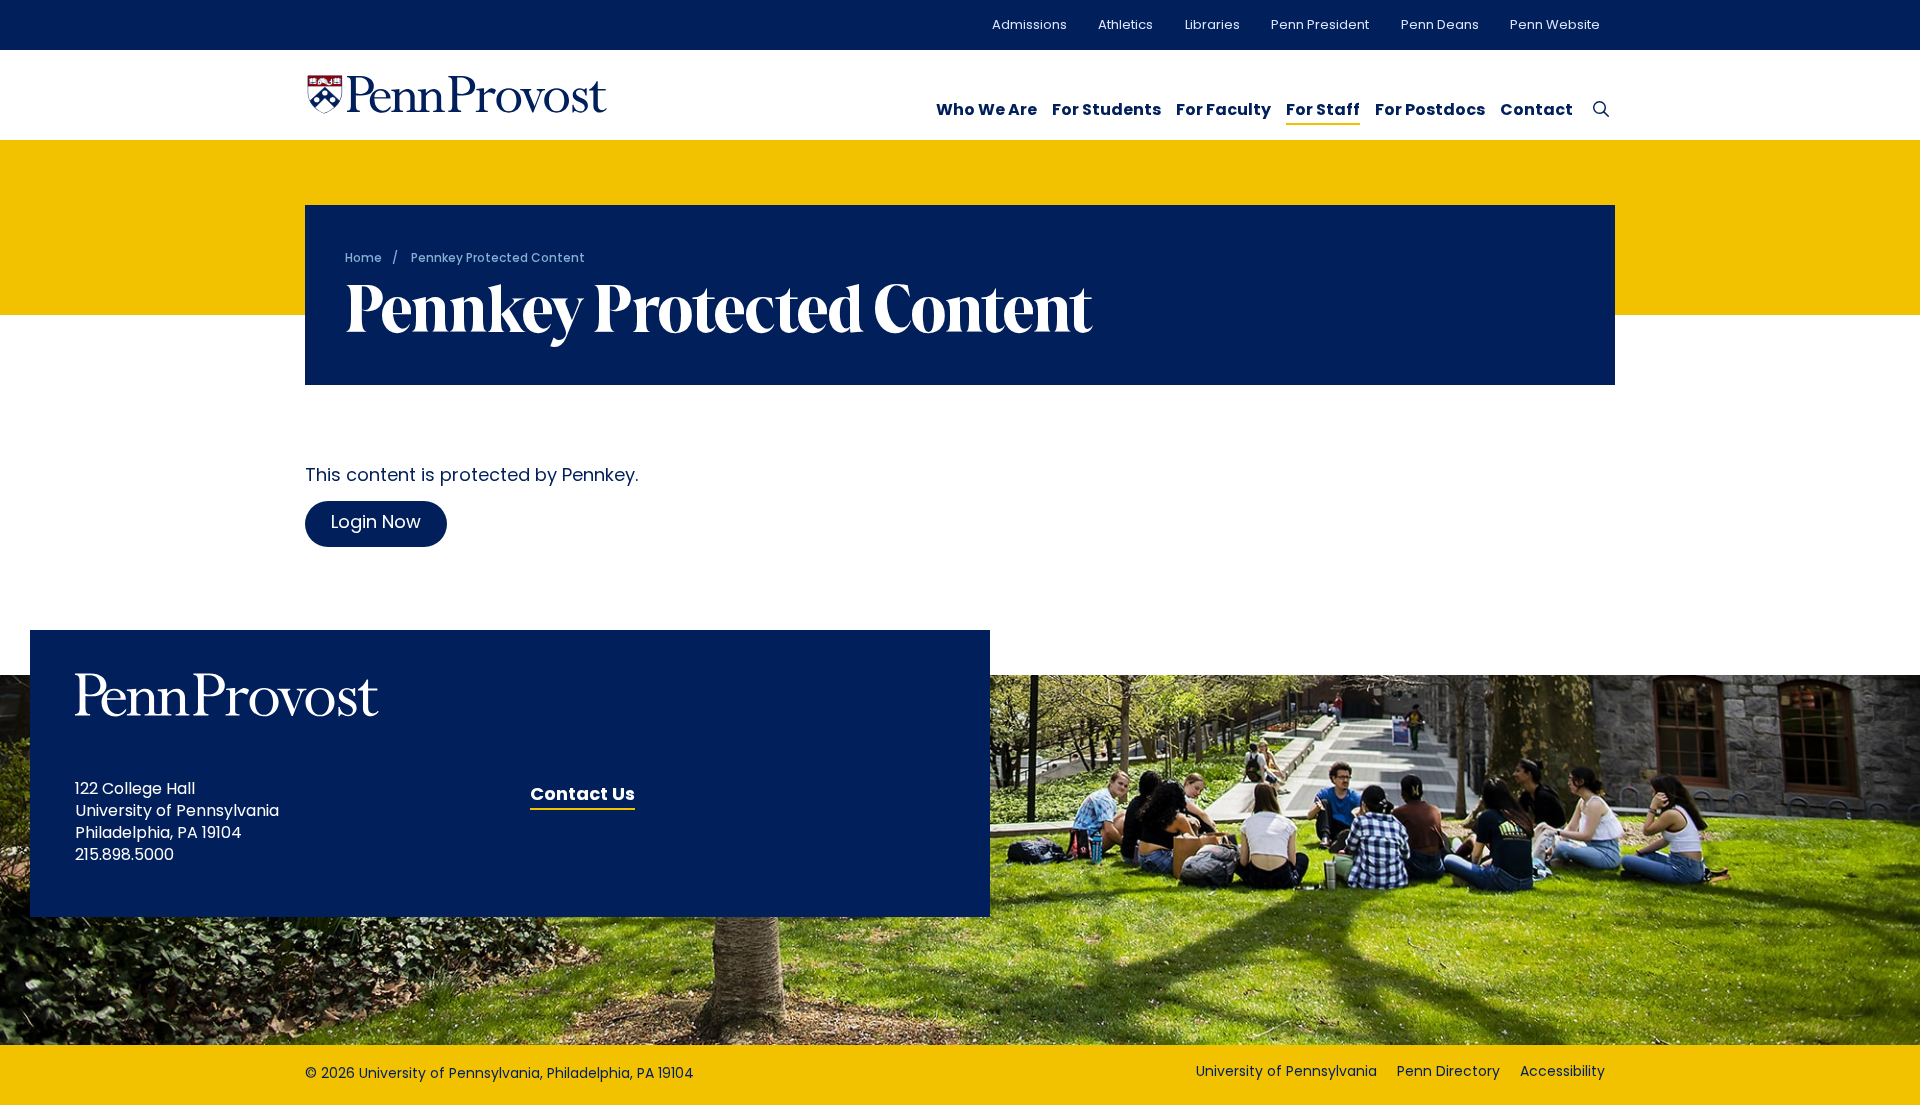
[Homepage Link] (457, 95)
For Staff (1323, 111)
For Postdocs (1430, 111)
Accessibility (1562, 1072)
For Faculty (1223, 111)
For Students (1106, 111)
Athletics (1125, 25)
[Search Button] (1596, 108)
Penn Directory (1448, 1072)
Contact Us (582, 796)
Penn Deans (1440, 25)
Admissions (1029, 25)
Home (363, 259)
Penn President (1320, 25)
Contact (1536, 111)
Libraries (1212, 25)
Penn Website (1555, 25)
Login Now (376, 524)
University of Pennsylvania (1286, 1072)
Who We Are (986, 111)
